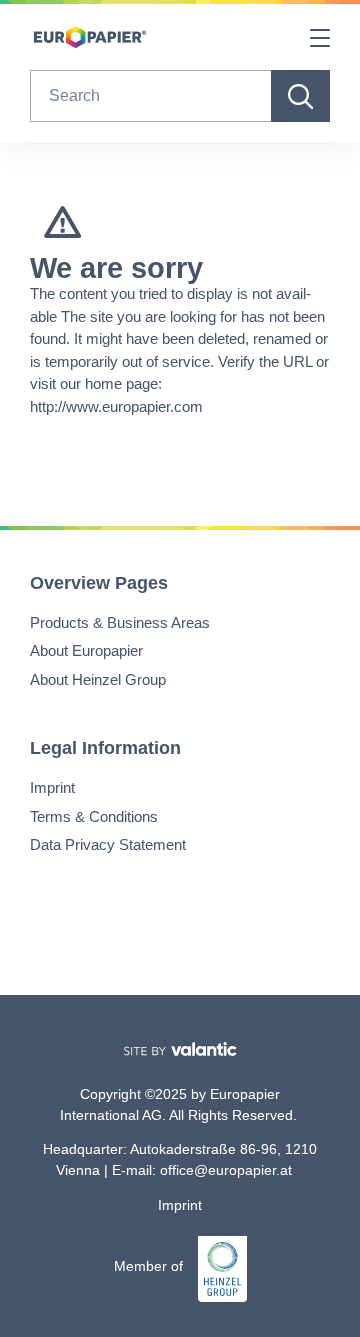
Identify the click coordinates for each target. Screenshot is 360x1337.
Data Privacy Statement (108, 844)
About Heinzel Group (98, 679)
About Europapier (86, 650)
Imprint (52, 787)
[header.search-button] (300, 96)
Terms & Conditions (94, 816)
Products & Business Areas (120, 622)
